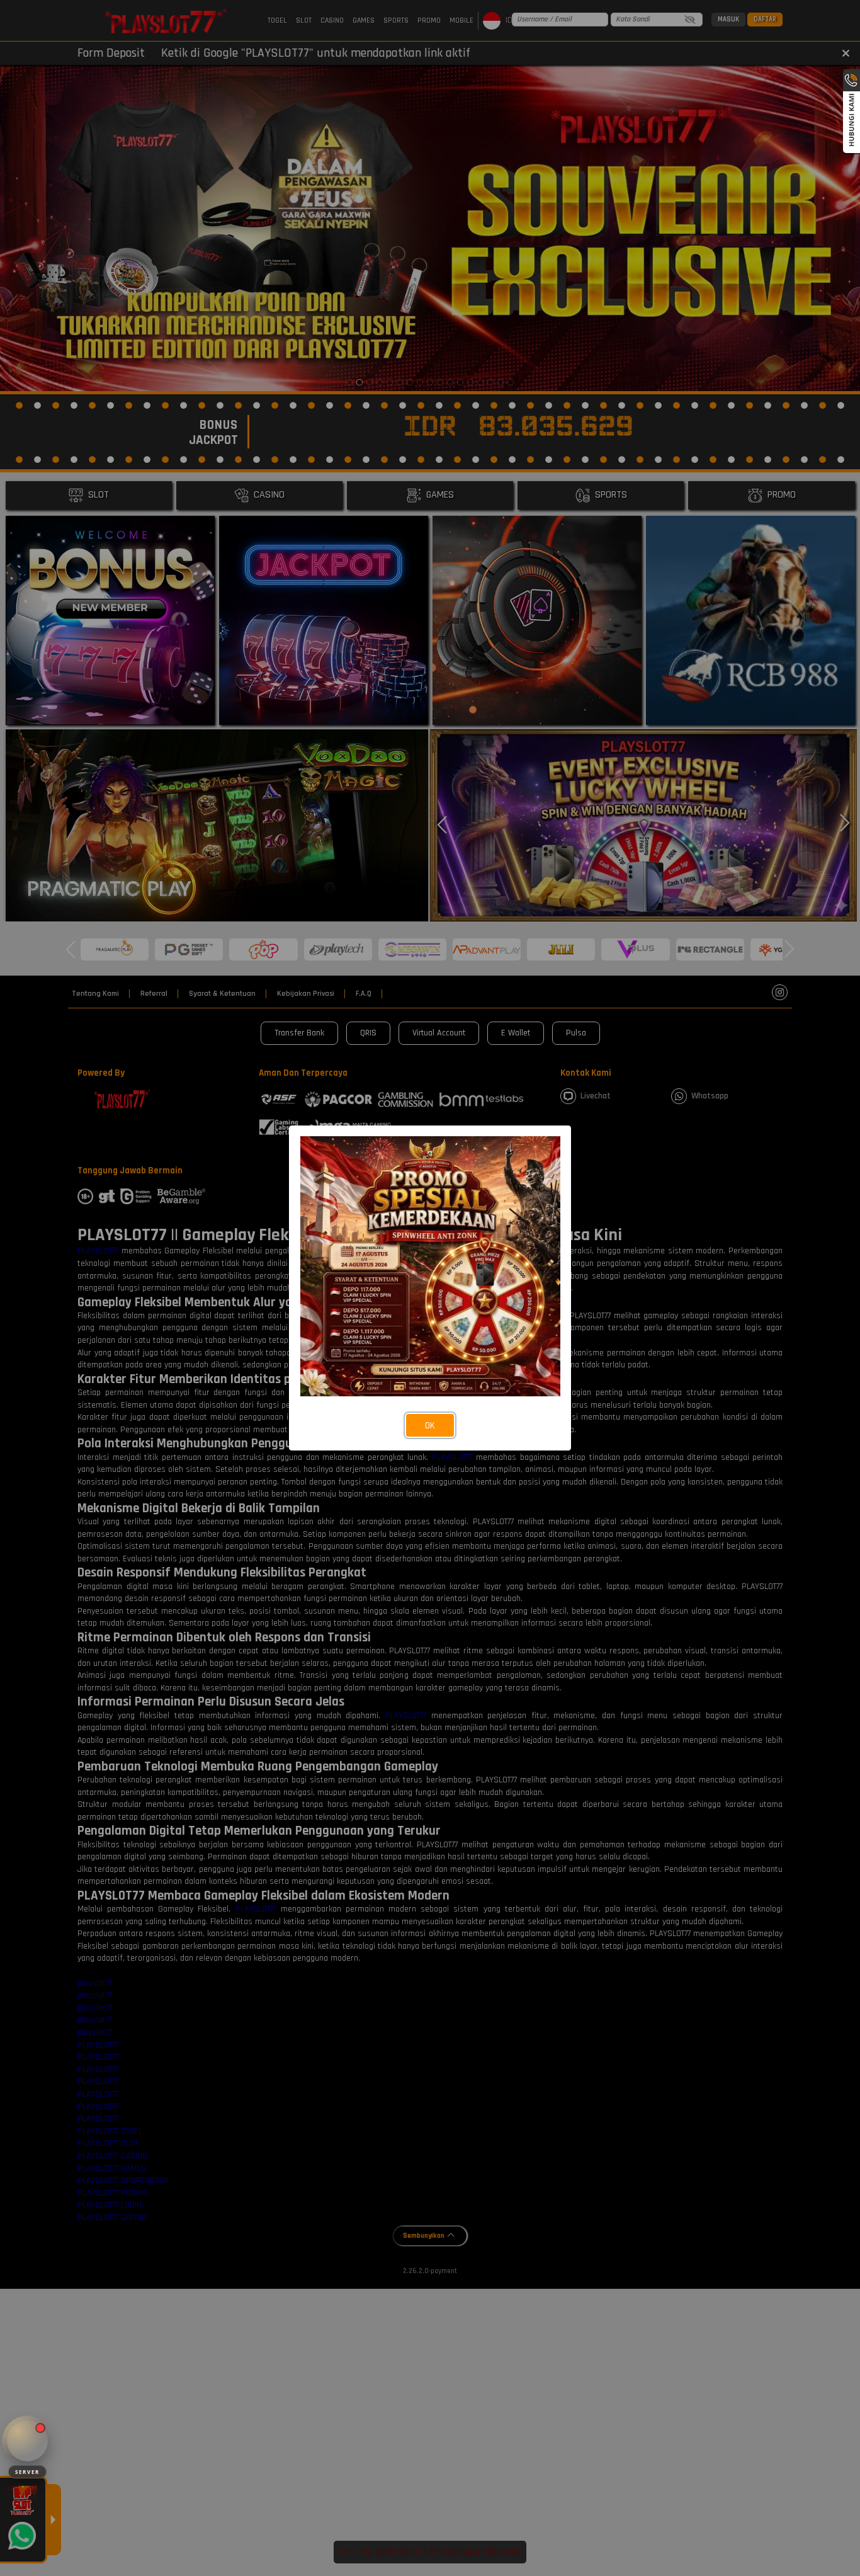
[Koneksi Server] (27, 2441)
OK (430, 1426)
